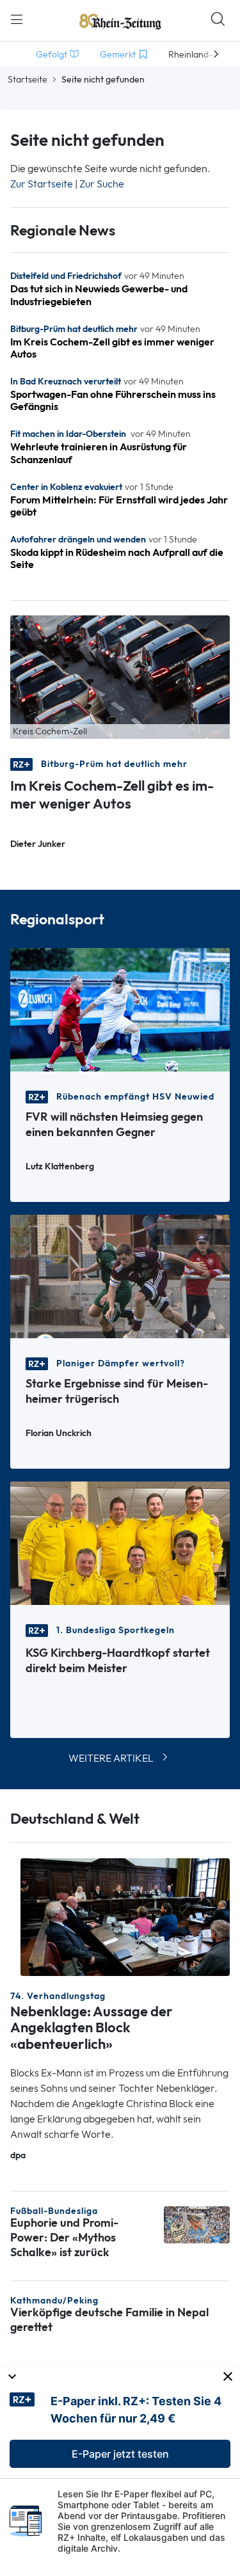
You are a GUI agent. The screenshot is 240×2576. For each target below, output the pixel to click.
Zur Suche (102, 184)
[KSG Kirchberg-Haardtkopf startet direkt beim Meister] (120, 1542)
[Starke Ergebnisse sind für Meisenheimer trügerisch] (120, 1275)
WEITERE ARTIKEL (111, 1758)
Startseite (28, 79)
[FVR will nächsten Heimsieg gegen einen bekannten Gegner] (120, 1008)
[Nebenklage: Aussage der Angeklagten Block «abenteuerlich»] (125, 1916)
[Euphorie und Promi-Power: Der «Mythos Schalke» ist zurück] (197, 2223)
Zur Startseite (42, 184)
